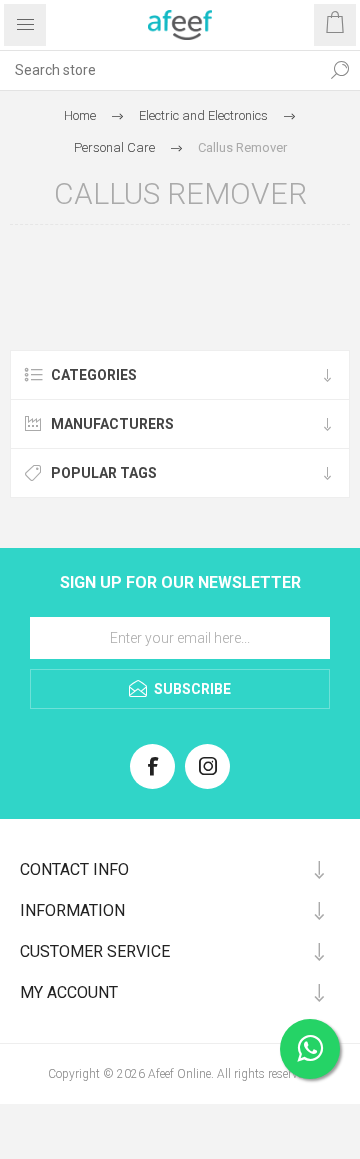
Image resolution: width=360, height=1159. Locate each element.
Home (80, 115)
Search (340, 70)
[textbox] (160, 70)
